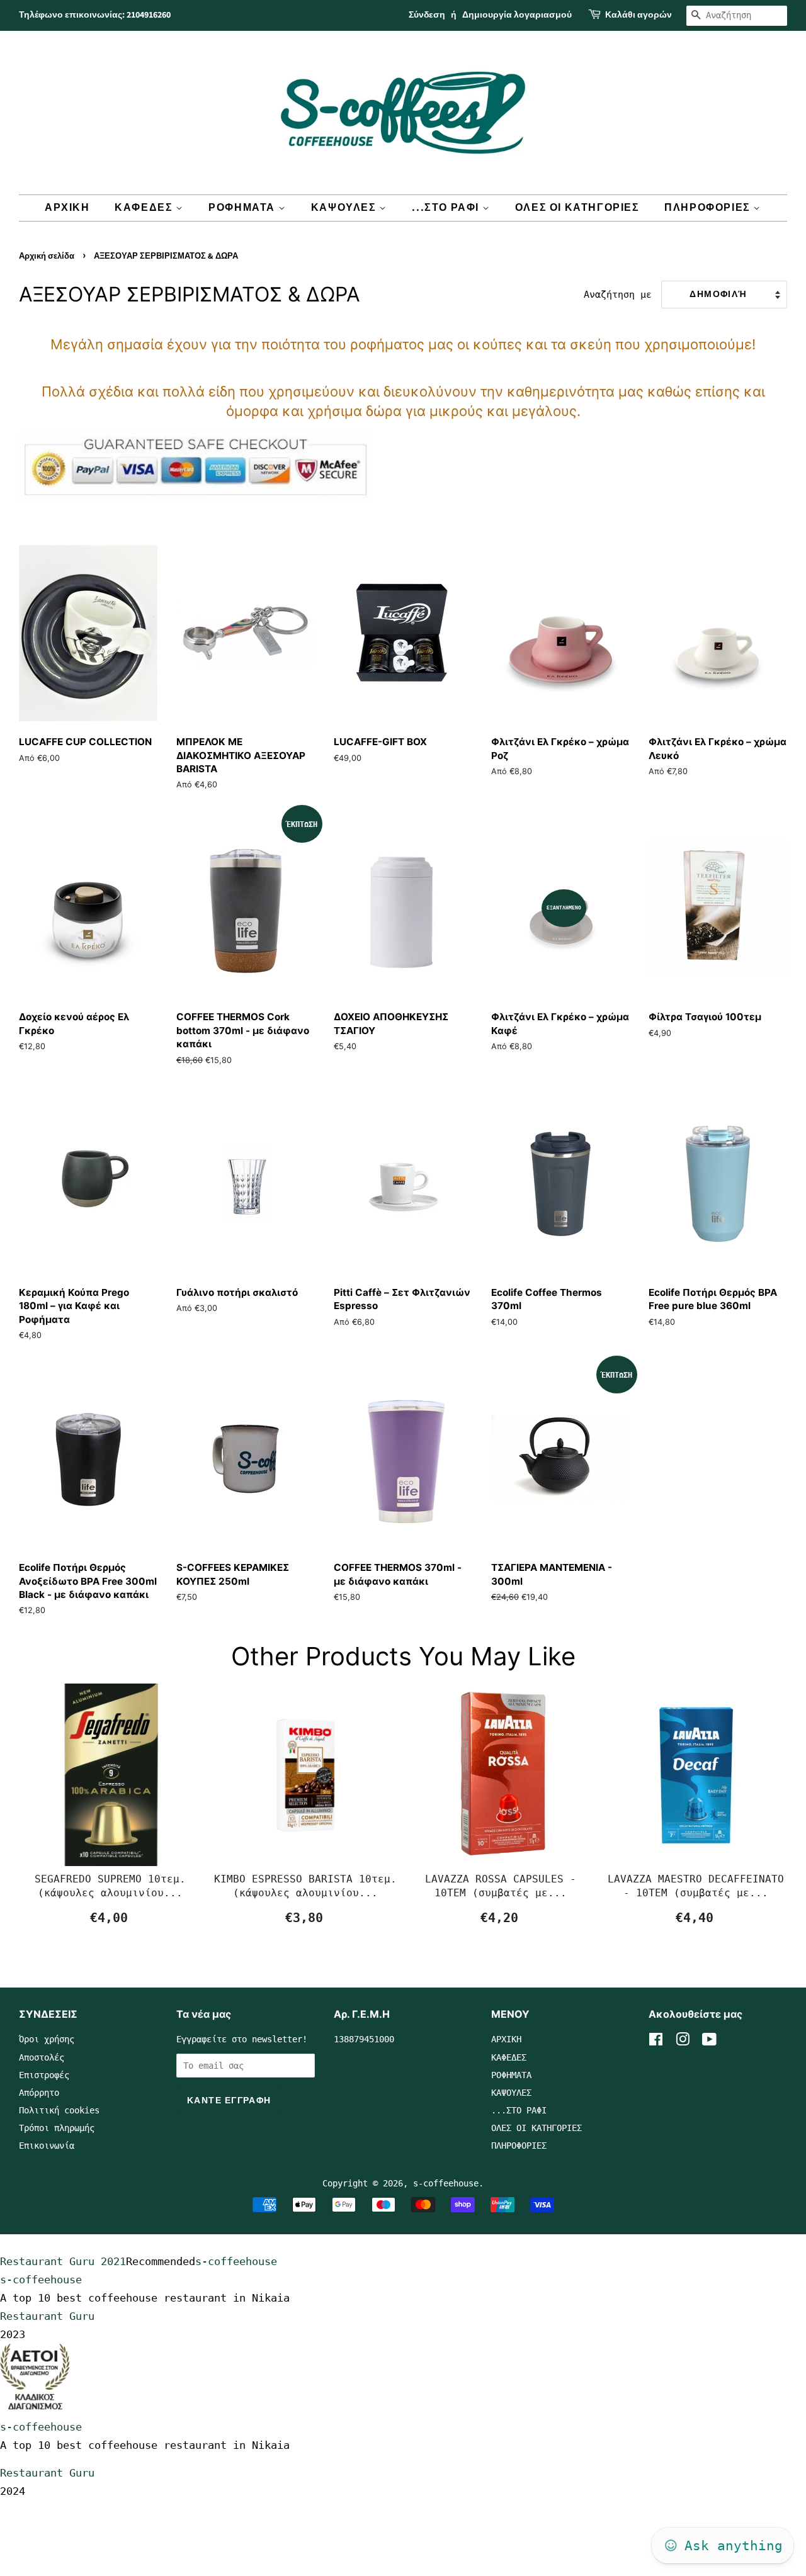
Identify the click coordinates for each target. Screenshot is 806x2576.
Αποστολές (42, 2057)
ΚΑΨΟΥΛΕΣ (345, 208)
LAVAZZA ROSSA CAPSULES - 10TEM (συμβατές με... (501, 1886)
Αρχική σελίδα (47, 256)
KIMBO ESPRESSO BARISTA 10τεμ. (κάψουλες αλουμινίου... (305, 1886)
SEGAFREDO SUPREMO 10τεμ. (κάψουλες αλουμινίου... (110, 1886)
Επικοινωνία (47, 2146)
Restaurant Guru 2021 (63, 2261)
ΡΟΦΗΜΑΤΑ (243, 208)
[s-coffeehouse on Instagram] (683, 2042)
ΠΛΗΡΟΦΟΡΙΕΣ (709, 208)
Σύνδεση (427, 15)
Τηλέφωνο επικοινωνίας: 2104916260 (95, 15)
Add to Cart (110, 1918)
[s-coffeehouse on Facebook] (656, 2042)
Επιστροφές (44, 2075)
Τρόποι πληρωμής (57, 2128)
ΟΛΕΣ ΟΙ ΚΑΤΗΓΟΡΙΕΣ (577, 208)
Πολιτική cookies (59, 2110)
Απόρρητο (39, 2093)
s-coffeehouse (446, 2183)
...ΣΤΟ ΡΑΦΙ (447, 208)
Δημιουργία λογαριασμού (517, 15)
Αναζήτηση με (618, 295)
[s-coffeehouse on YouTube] (709, 2042)
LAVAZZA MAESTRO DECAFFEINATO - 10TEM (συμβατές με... (696, 1886)
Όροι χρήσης (47, 2039)
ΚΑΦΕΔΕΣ (145, 208)
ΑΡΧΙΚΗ (67, 208)
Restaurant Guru (47, 2316)
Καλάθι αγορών (639, 15)
